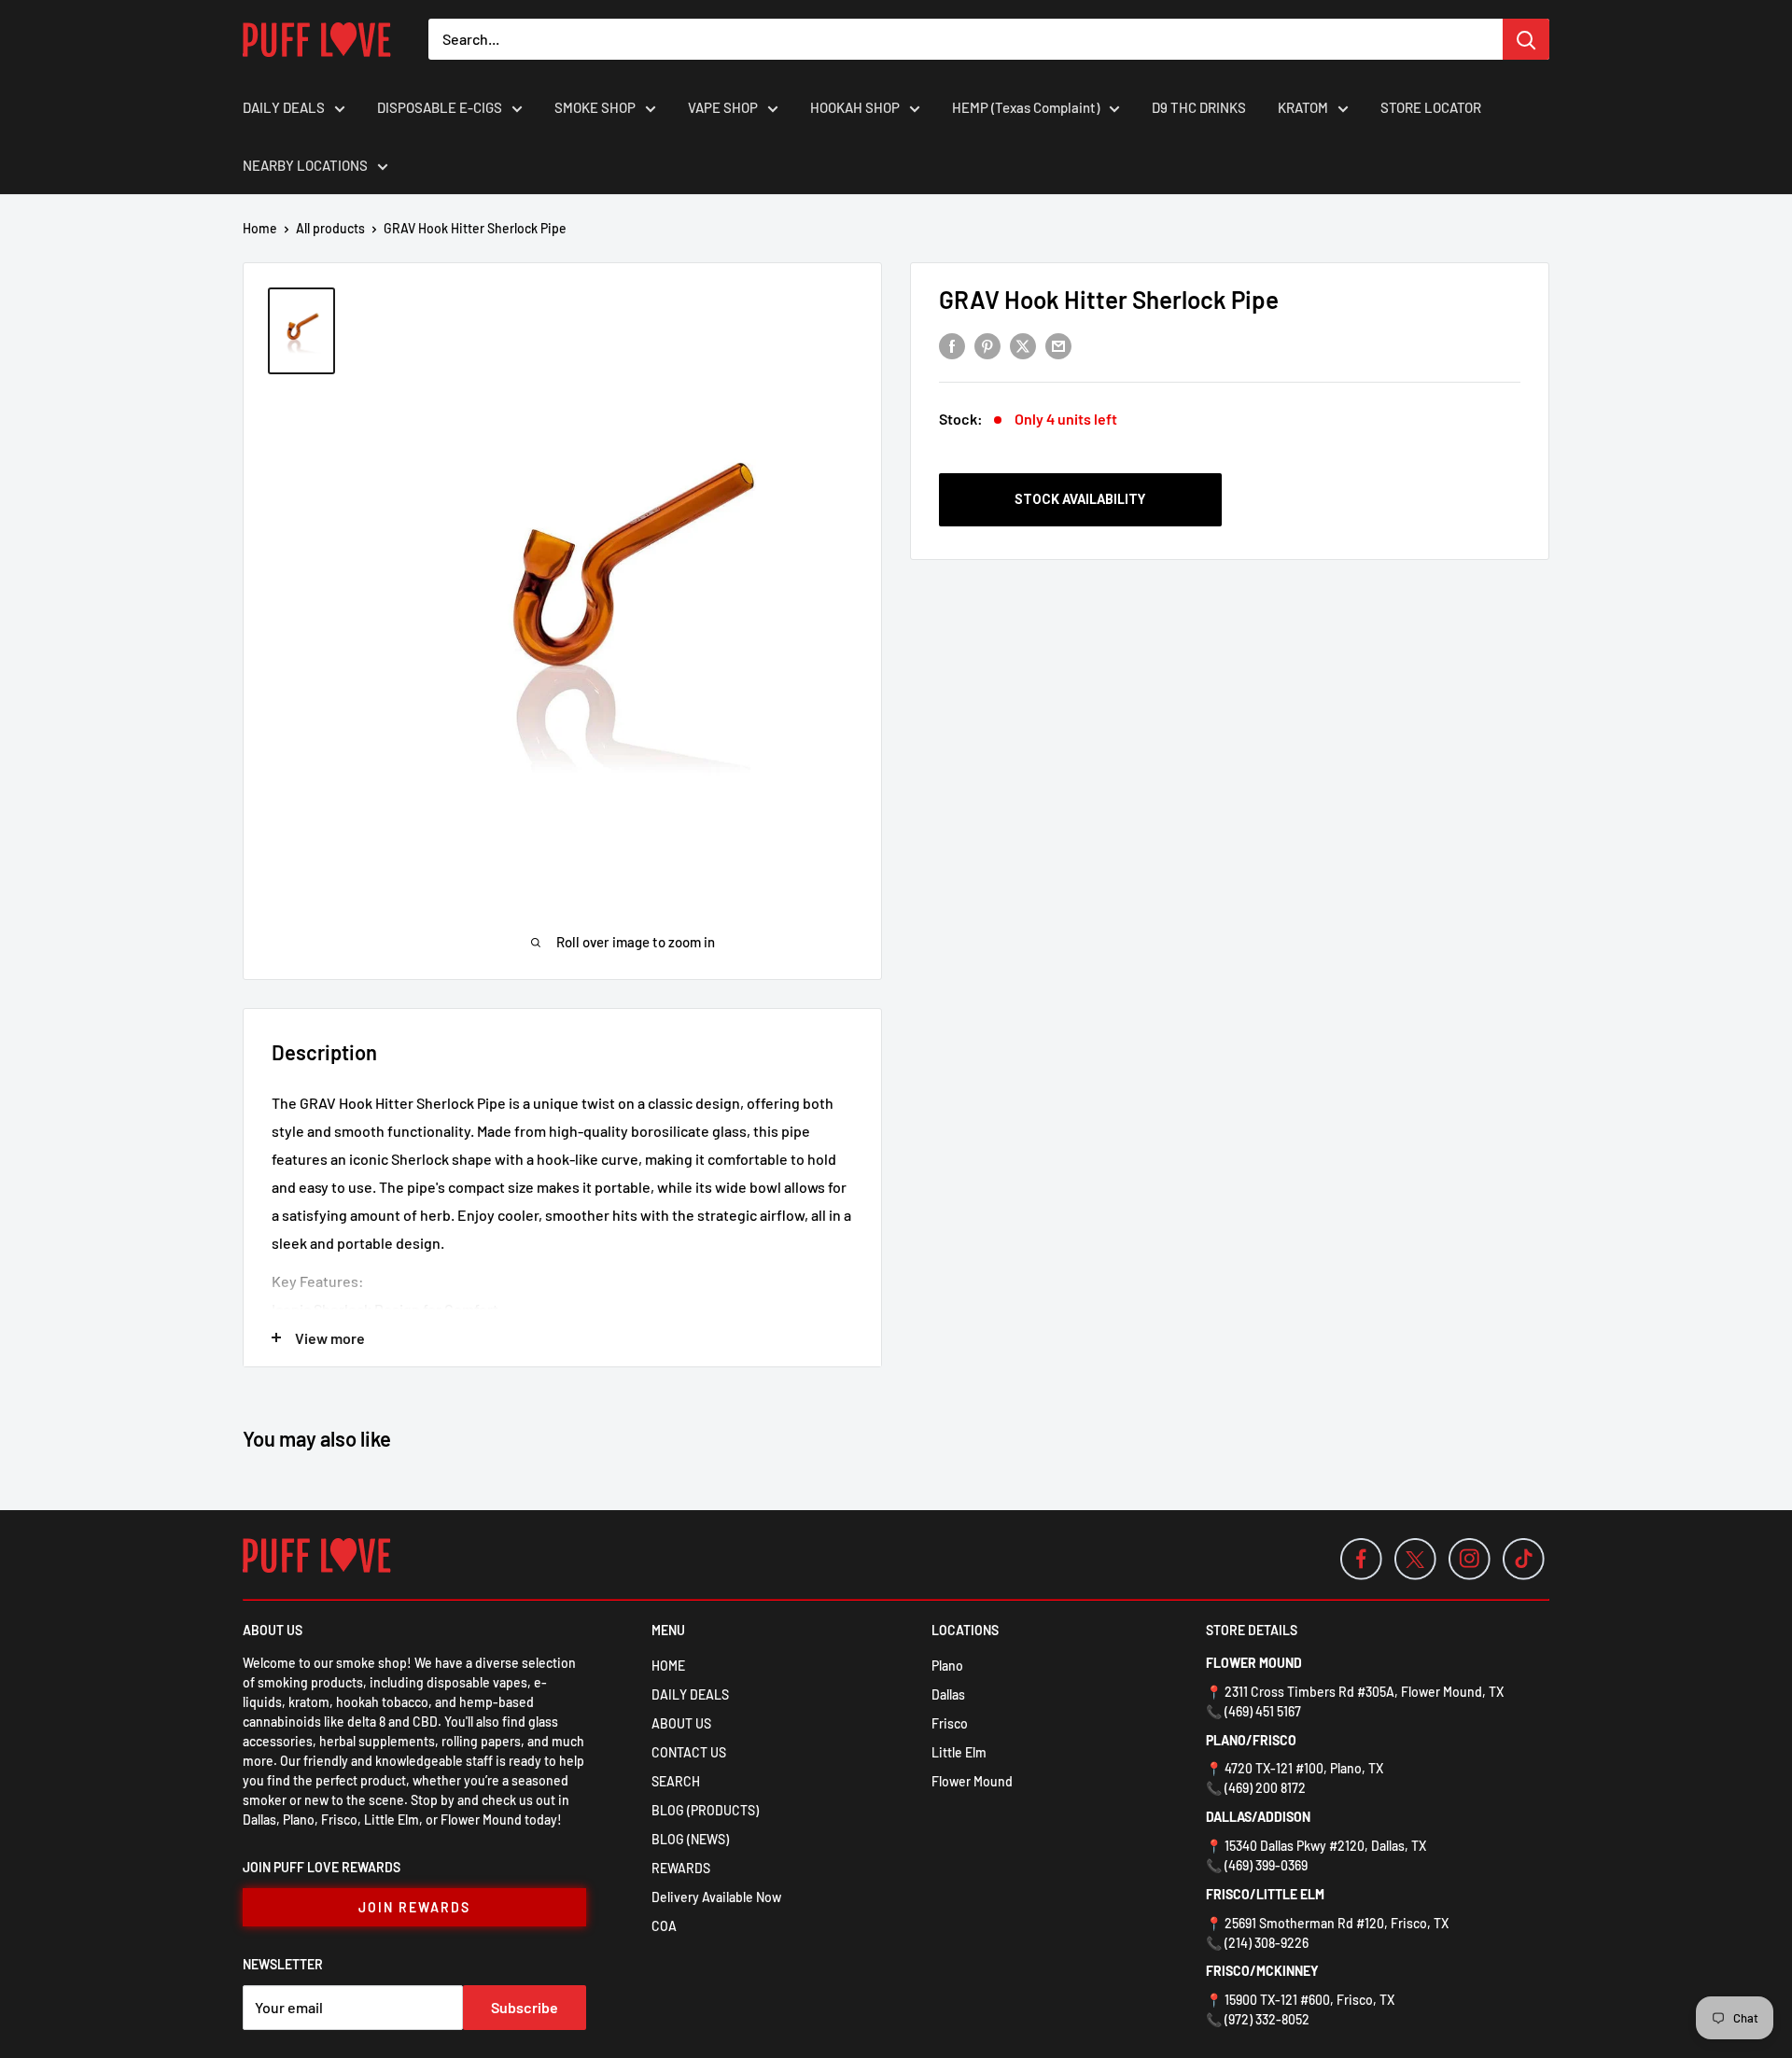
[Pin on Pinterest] (987, 345)
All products (330, 228)
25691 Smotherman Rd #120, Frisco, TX (1337, 1923)
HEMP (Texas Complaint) (1026, 107)
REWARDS (681, 1868)
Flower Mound (972, 1781)
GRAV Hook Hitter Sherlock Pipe (1109, 299)
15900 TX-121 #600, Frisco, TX (1309, 2000)
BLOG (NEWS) (690, 1839)
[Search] (1526, 39)
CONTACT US (689, 1752)
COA (664, 1926)
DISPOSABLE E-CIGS (440, 107)
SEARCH (676, 1781)
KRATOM (1303, 107)
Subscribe (525, 2007)
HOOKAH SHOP (855, 107)
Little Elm (959, 1752)
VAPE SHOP (723, 107)
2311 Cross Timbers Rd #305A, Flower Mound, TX (1364, 1692)
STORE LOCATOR (1431, 107)
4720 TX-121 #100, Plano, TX (1304, 1768)
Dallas (948, 1694)
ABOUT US (681, 1723)
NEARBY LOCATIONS (305, 165)
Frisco (950, 1723)
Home (260, 228)
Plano (947, 1666)
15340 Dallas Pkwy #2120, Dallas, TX (1325, 1846)
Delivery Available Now (716, 1897)
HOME (668, 1666)
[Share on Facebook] (952, 345)
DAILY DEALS (284, 107)
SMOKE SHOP (595, 107)
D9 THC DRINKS (1199, 107)
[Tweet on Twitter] (1023, 345)
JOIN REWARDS (414, 1907)
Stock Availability (1080, 499)
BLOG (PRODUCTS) (705, 1810)
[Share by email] (1058, 345)
